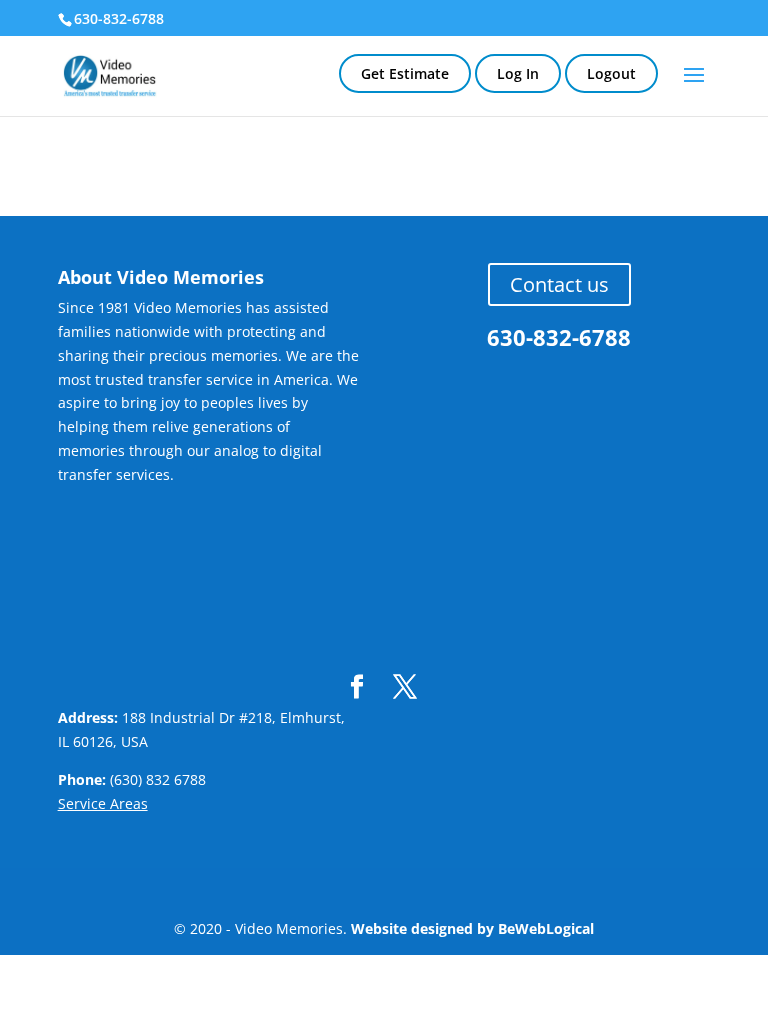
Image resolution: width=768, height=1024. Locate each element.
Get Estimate (405, 73)
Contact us (559, 284)
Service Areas (103, 803)
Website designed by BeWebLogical (472, 928)
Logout (611, 73)
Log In (518, 73)
